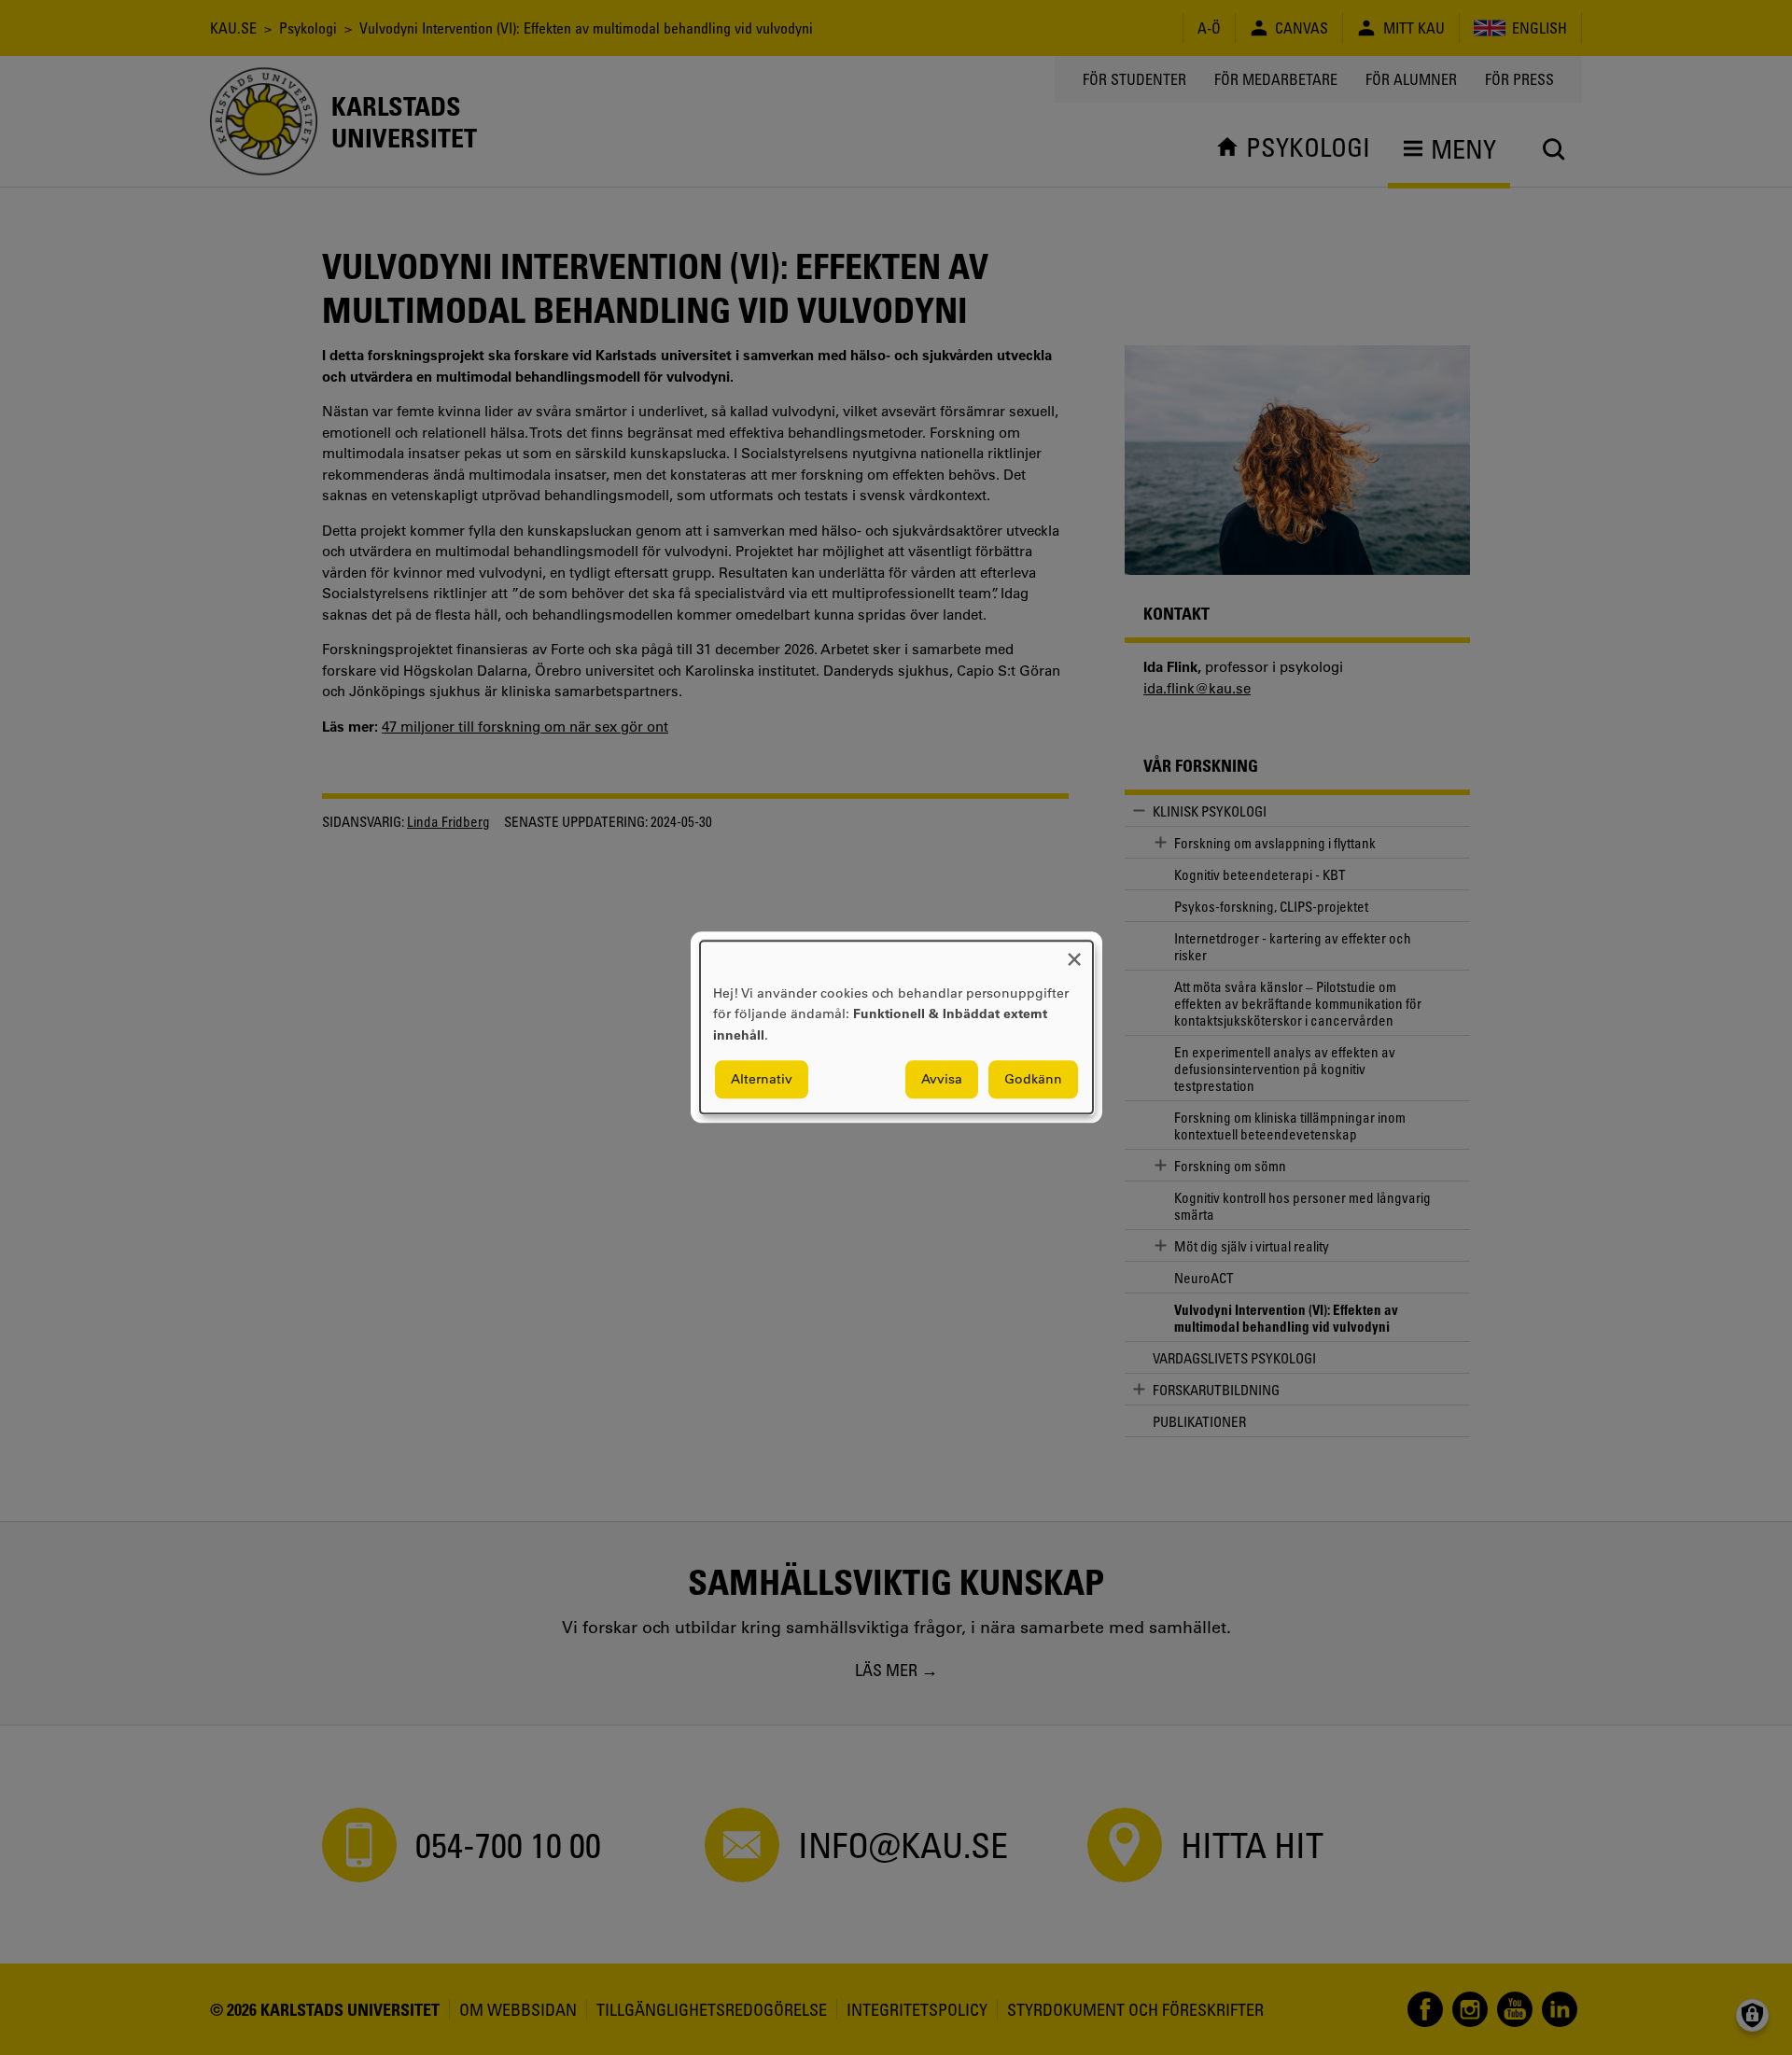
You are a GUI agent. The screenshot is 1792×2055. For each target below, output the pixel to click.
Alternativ (762, 1080)
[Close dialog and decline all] (1074, 952)
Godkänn (1033, 1080)
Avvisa (942, 1080)
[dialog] (896, 1027)
